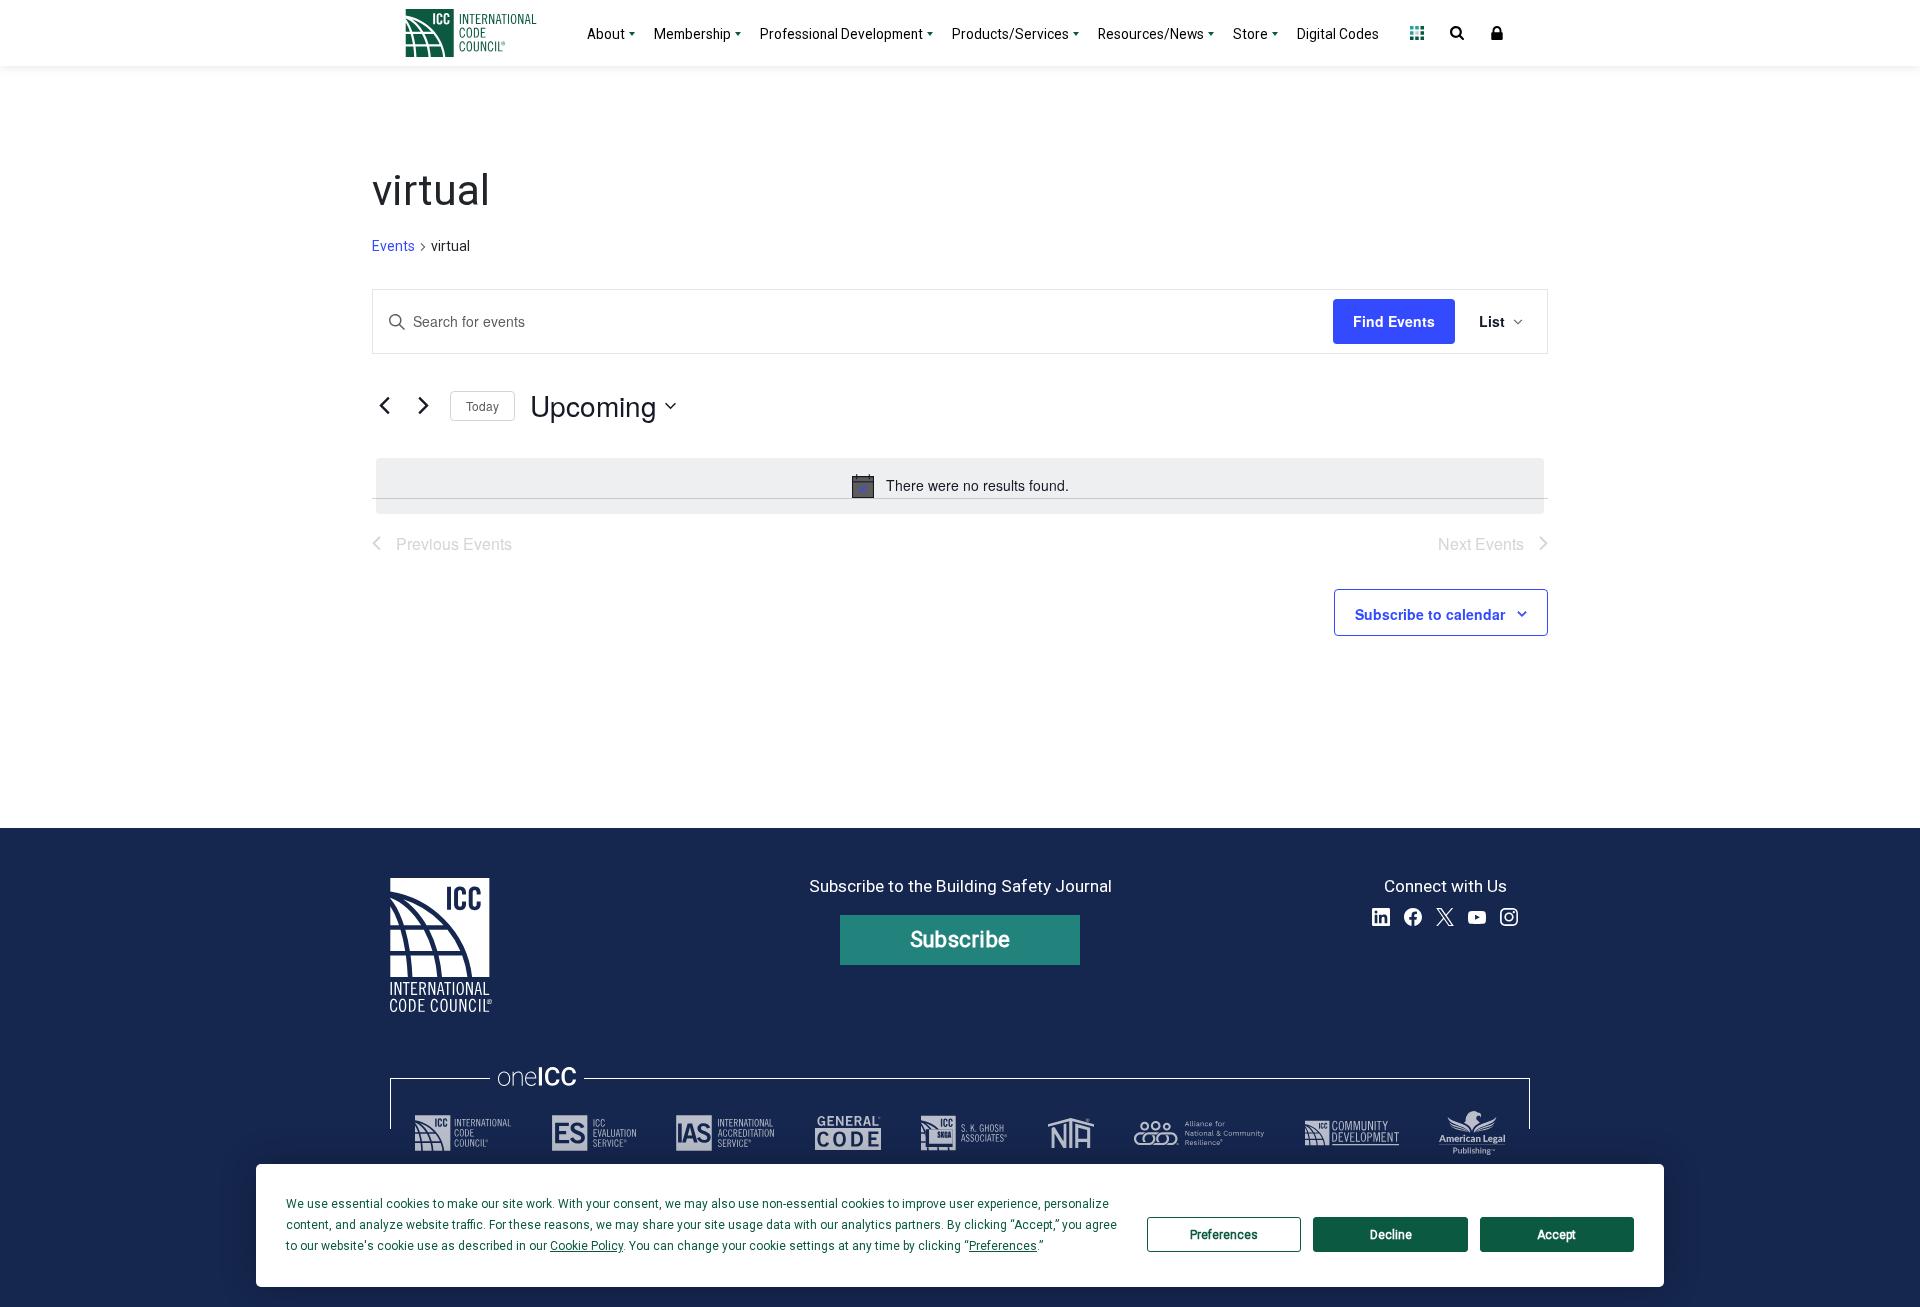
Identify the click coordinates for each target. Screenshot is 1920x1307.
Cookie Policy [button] (586, 1246)
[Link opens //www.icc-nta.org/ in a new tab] (1071, 1133)
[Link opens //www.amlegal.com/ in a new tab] (1472, 1133)
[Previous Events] (384, 406)
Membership (692, 34)
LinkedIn (1381, 917)
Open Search (1457, 33)
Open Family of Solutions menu (1417, 33)
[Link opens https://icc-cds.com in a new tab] (1352, 1133)
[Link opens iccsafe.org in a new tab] (463, 1133)
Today (482, 405)
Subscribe (960, 939)
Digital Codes (1338, 34)
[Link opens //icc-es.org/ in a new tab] (594, 1133)
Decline (1391, 1235)
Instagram (1509, 917)
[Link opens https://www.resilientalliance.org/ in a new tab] (1199, 1133)
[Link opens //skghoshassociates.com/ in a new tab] (964, 1133)
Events (393, 246)
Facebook (1413, 917)
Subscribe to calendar (1430, 614)
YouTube (1477, 917)
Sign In (1497, 33)
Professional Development (841, 34)
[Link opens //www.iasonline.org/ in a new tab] (725, 1133)
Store (1250, 34)
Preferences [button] (1003, 1246)
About (606, 34)
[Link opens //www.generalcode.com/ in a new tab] (848, 1133)
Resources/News (1151, 34)
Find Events (1394, 321)
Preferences (1224, 1235)
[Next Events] (423, 406)
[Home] (483, 33)
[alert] (960, 486)
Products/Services (1010, 34)
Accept (1556, 1235)
